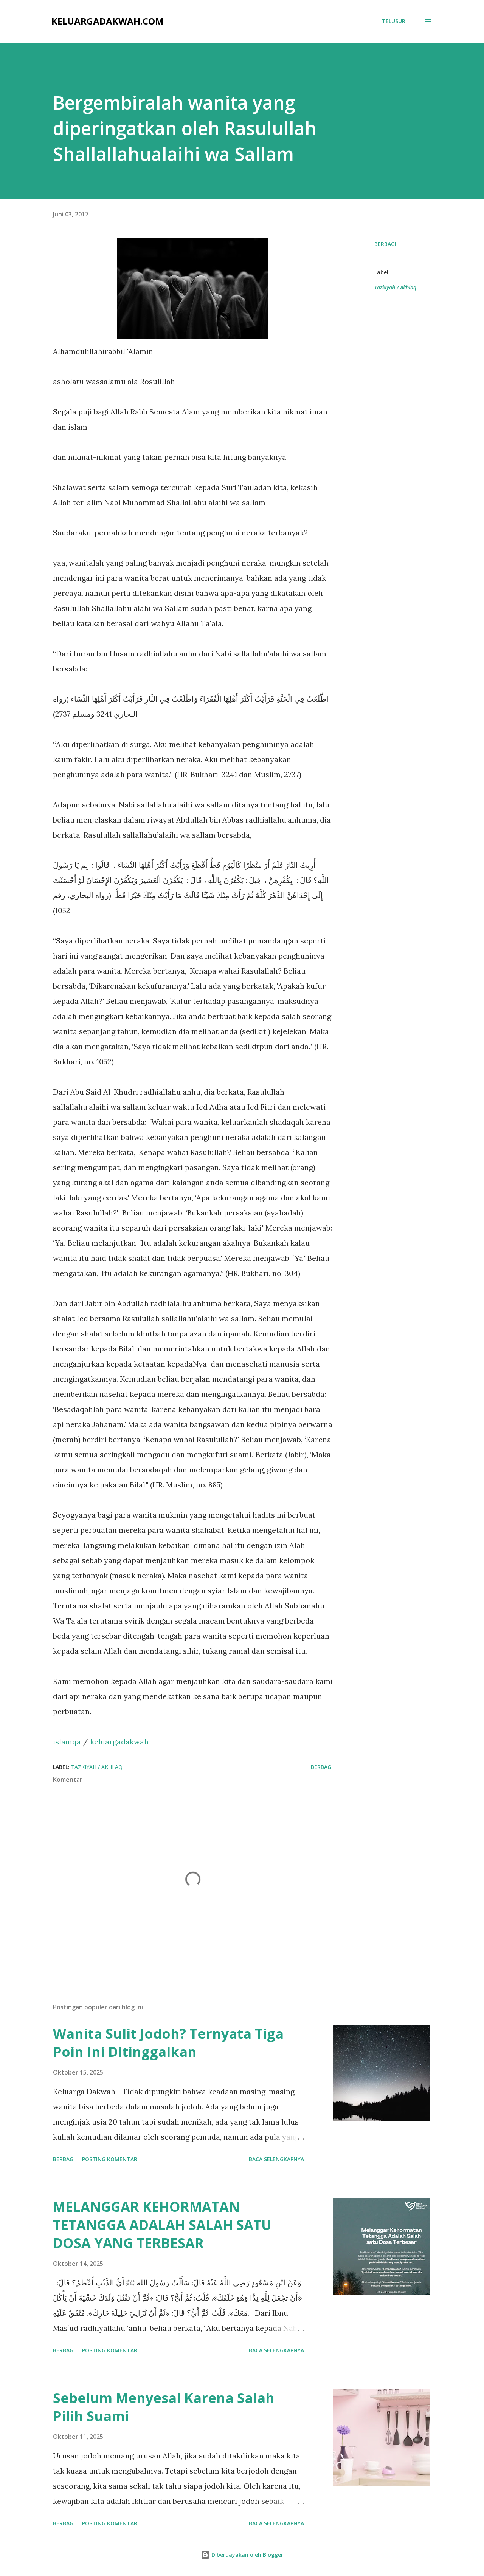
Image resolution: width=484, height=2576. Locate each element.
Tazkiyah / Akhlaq (395, 287)
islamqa (67, 1742)
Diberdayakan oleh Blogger (247, 2555)
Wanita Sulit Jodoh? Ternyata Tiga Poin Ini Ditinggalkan (168, 2043)
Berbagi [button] (385, 244)
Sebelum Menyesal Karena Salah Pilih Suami (164, 2407)
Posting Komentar (110, 2159)
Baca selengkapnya (276, 2159)
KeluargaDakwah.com (108, 21)
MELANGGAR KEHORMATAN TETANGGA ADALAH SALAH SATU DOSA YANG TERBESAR (162, 2225)
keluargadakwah (119, 1742)
